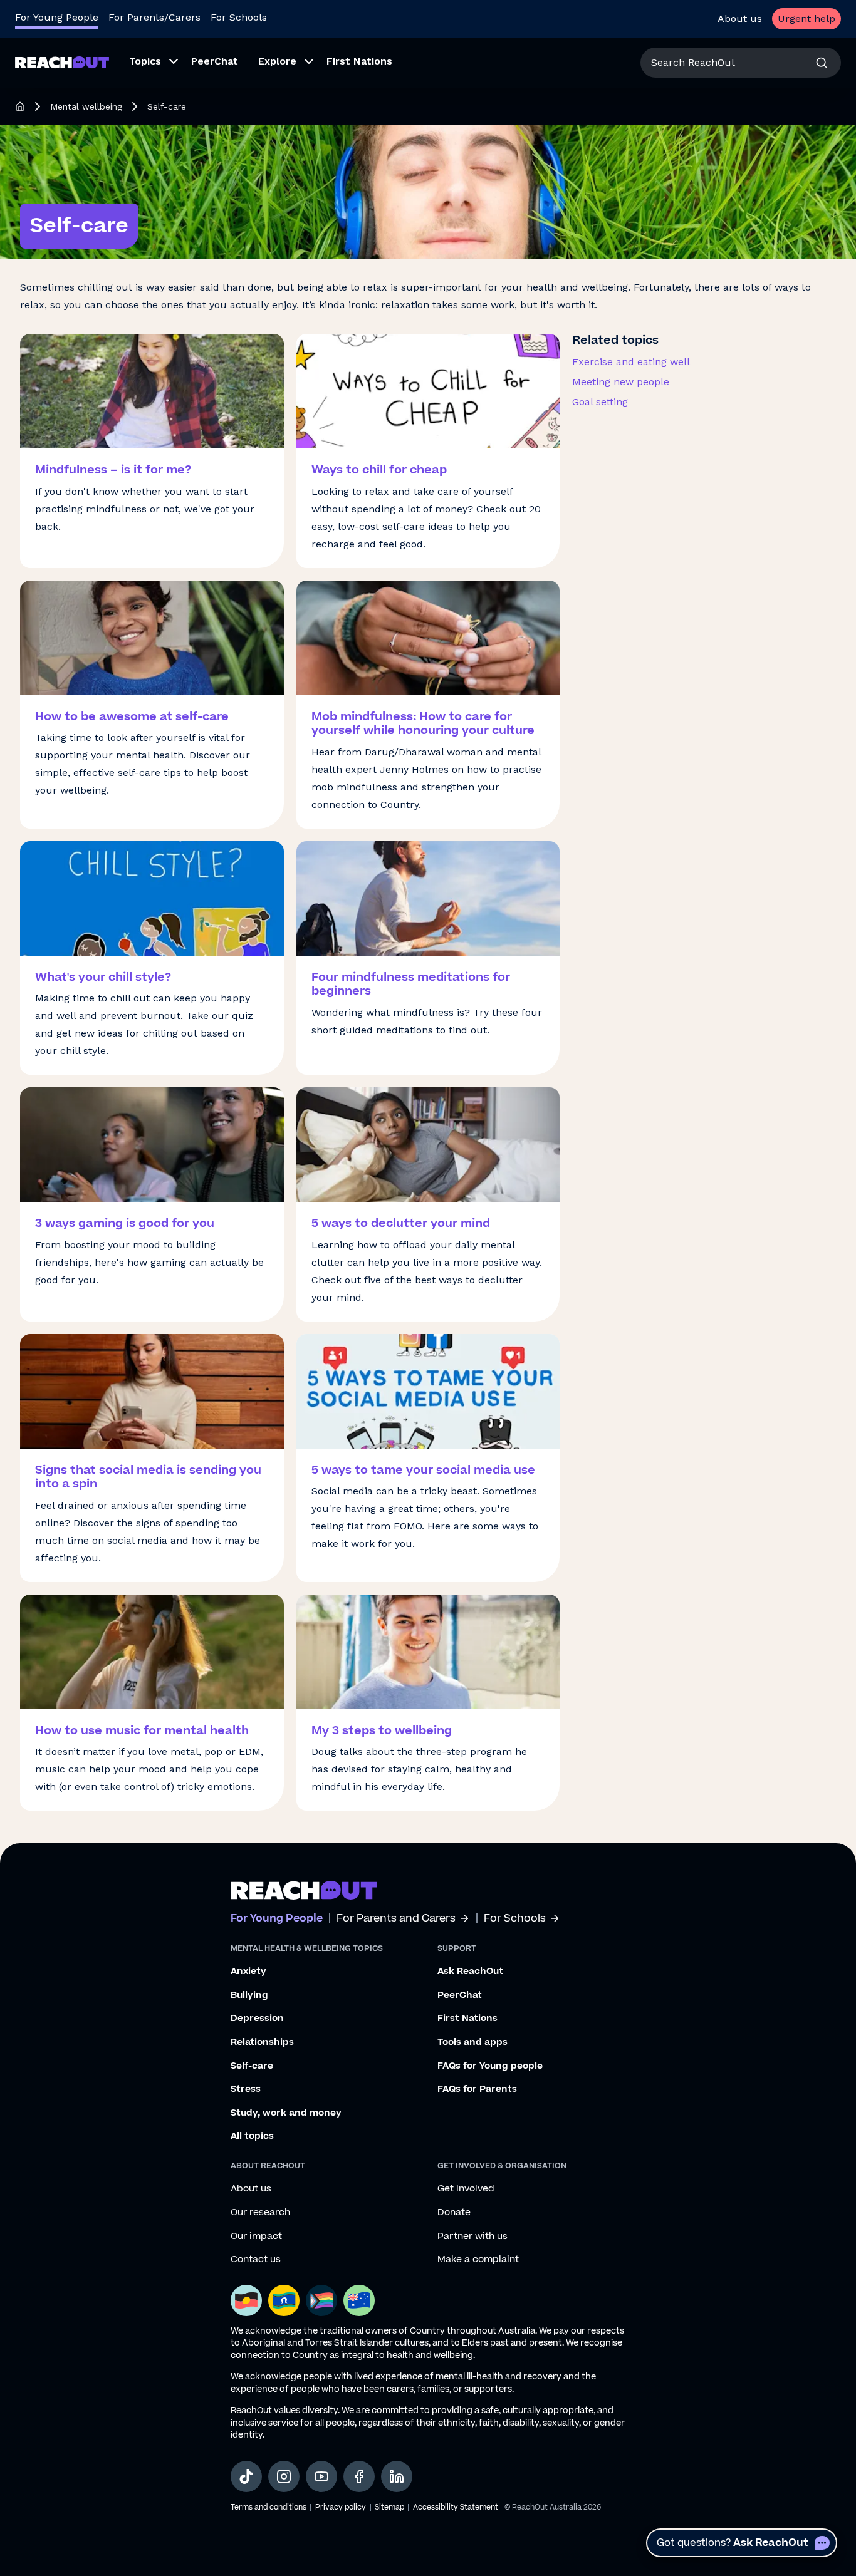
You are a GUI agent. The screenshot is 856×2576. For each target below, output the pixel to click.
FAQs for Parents (477, 2089)
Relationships (262, 2042)
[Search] (822, 63)
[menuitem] (150, 63)
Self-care (252, 2066)
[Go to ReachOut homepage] (62, 62)
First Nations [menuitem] (359, 61)
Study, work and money (286, 2113)
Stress (246, 2089)
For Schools (239, 17)
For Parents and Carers (396, 1919)
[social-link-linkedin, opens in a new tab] (397, 2476)
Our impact (256, 2237)
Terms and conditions (269, 2507)
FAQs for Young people (490, 2066)
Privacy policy (341, 2507)
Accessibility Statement (456, 2507)
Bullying (249, 1995)
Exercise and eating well (631, 362)
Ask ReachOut (470, 1972)
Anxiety (248, 1972)
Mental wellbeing (86, 106)
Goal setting (600, 402)
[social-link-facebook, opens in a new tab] (359, 2476)
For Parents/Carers (154, 17)
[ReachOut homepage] (20, 106)
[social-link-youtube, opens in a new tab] (321, 2476)
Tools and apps (472, 2042)
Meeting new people (621, 382)
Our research (260, 2213)
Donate (454, 2213)
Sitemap (389, 2507)
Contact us (256, 2260)
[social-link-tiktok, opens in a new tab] (246, 2476)
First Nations (467, 2019)
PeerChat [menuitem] (215, 61)
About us (740, 18)
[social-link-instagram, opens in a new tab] (284, 2476)
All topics (252, 2136)
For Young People (57, 17)
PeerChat (460, 1995)
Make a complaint (478, 2260)
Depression (257, 2019)
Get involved (466, 2189)
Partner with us (472, 2237)
